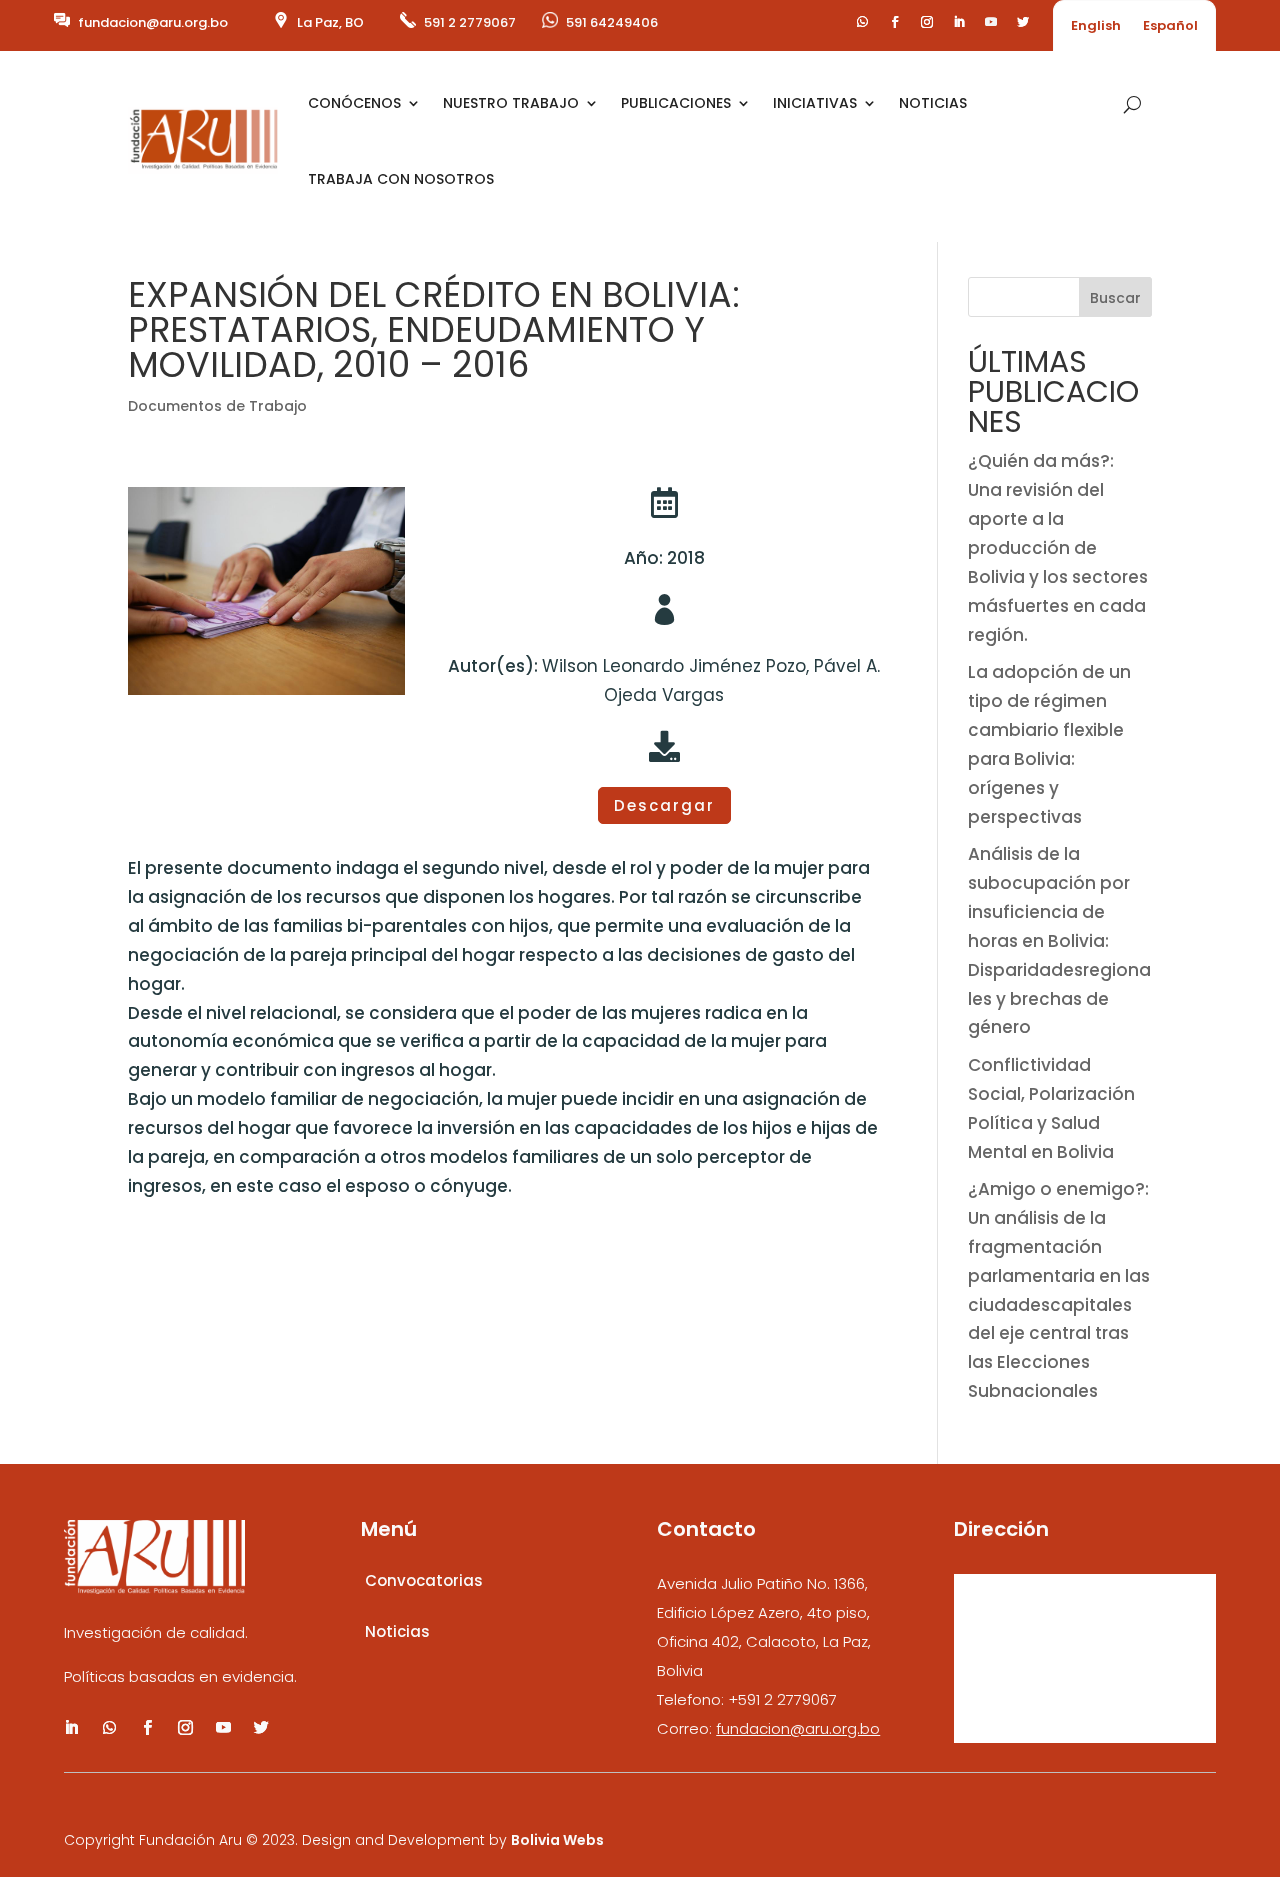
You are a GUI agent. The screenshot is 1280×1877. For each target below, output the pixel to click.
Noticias (933, 103)
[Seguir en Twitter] (1023, 22)
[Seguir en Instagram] (927, 22)
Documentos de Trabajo (217, 406)
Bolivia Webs (557, 1840)
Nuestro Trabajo (511, 103)
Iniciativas (815, 103)
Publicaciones (676, 103)
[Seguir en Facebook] (895, 22)
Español (1170, 27)
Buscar (1115, 298)
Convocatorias (424, 1580)
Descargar (664, 805)
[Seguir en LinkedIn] (959, 22)
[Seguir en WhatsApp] (863, 22)
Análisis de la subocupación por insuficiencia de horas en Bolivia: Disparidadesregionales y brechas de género (1059, 940)
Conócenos (354, 103)
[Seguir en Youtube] (991, 22)
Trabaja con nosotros (401, 179)
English (1096, 27)
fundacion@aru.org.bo (153, 22)
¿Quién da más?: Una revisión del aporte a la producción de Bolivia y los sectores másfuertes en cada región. (1058, 547)
